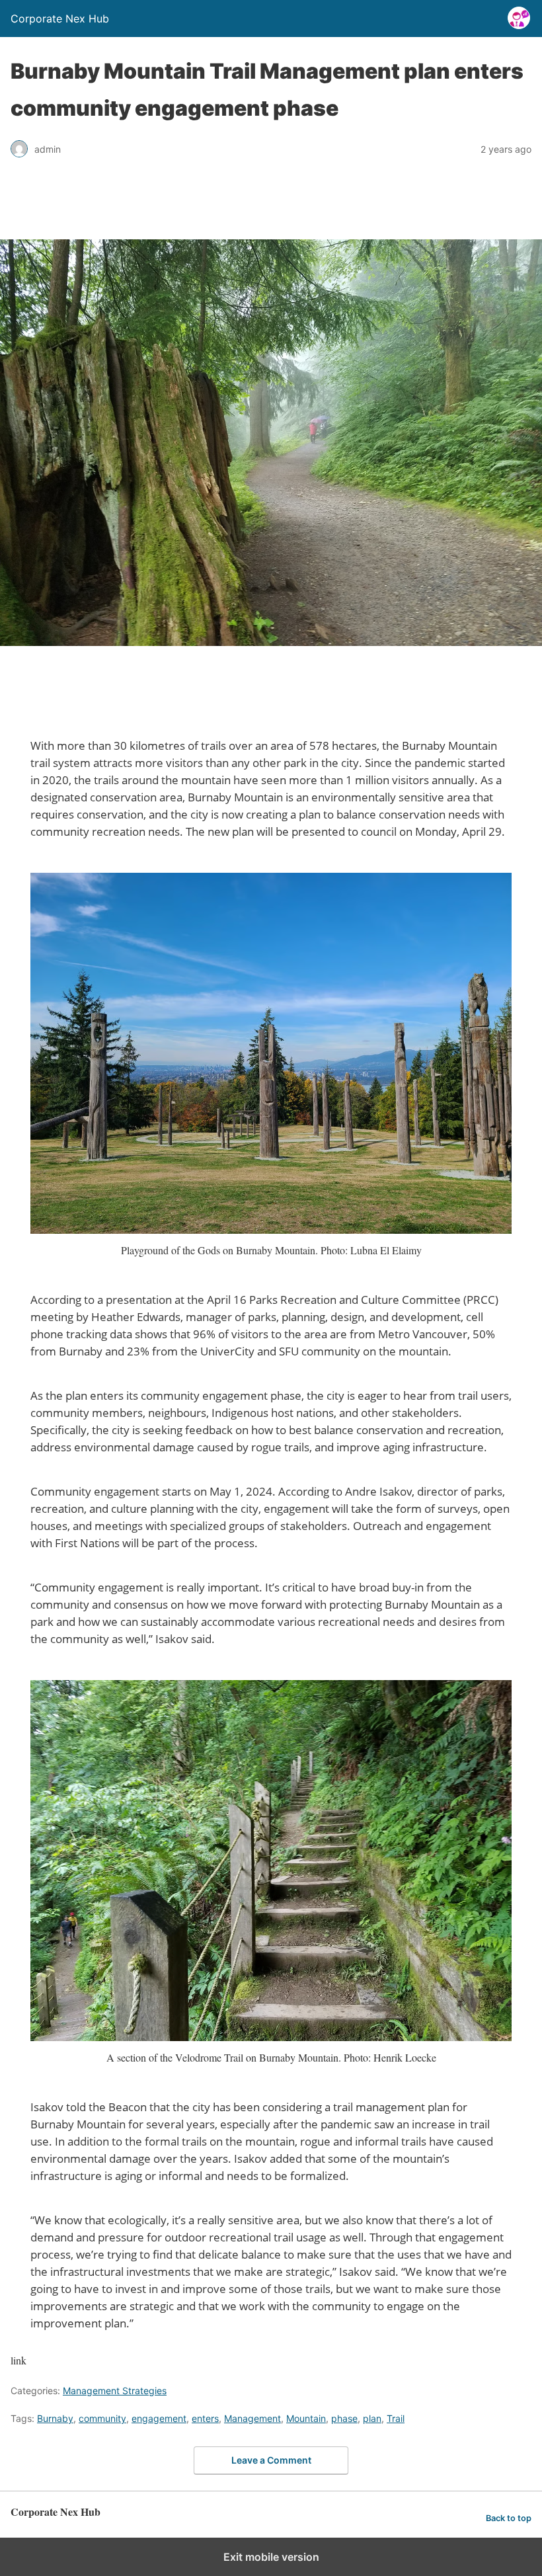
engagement (159, 2418)
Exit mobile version (271, 2557)
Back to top (509, 2518)
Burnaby (55, 2418)
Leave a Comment (271, 2460)
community (102, 2418)
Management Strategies (115, 2391)
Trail (396, 2418)
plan (372, 2418)
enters (205, 2418)
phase (344, 2418)
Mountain (306, 2418)
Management (252, 2418)
